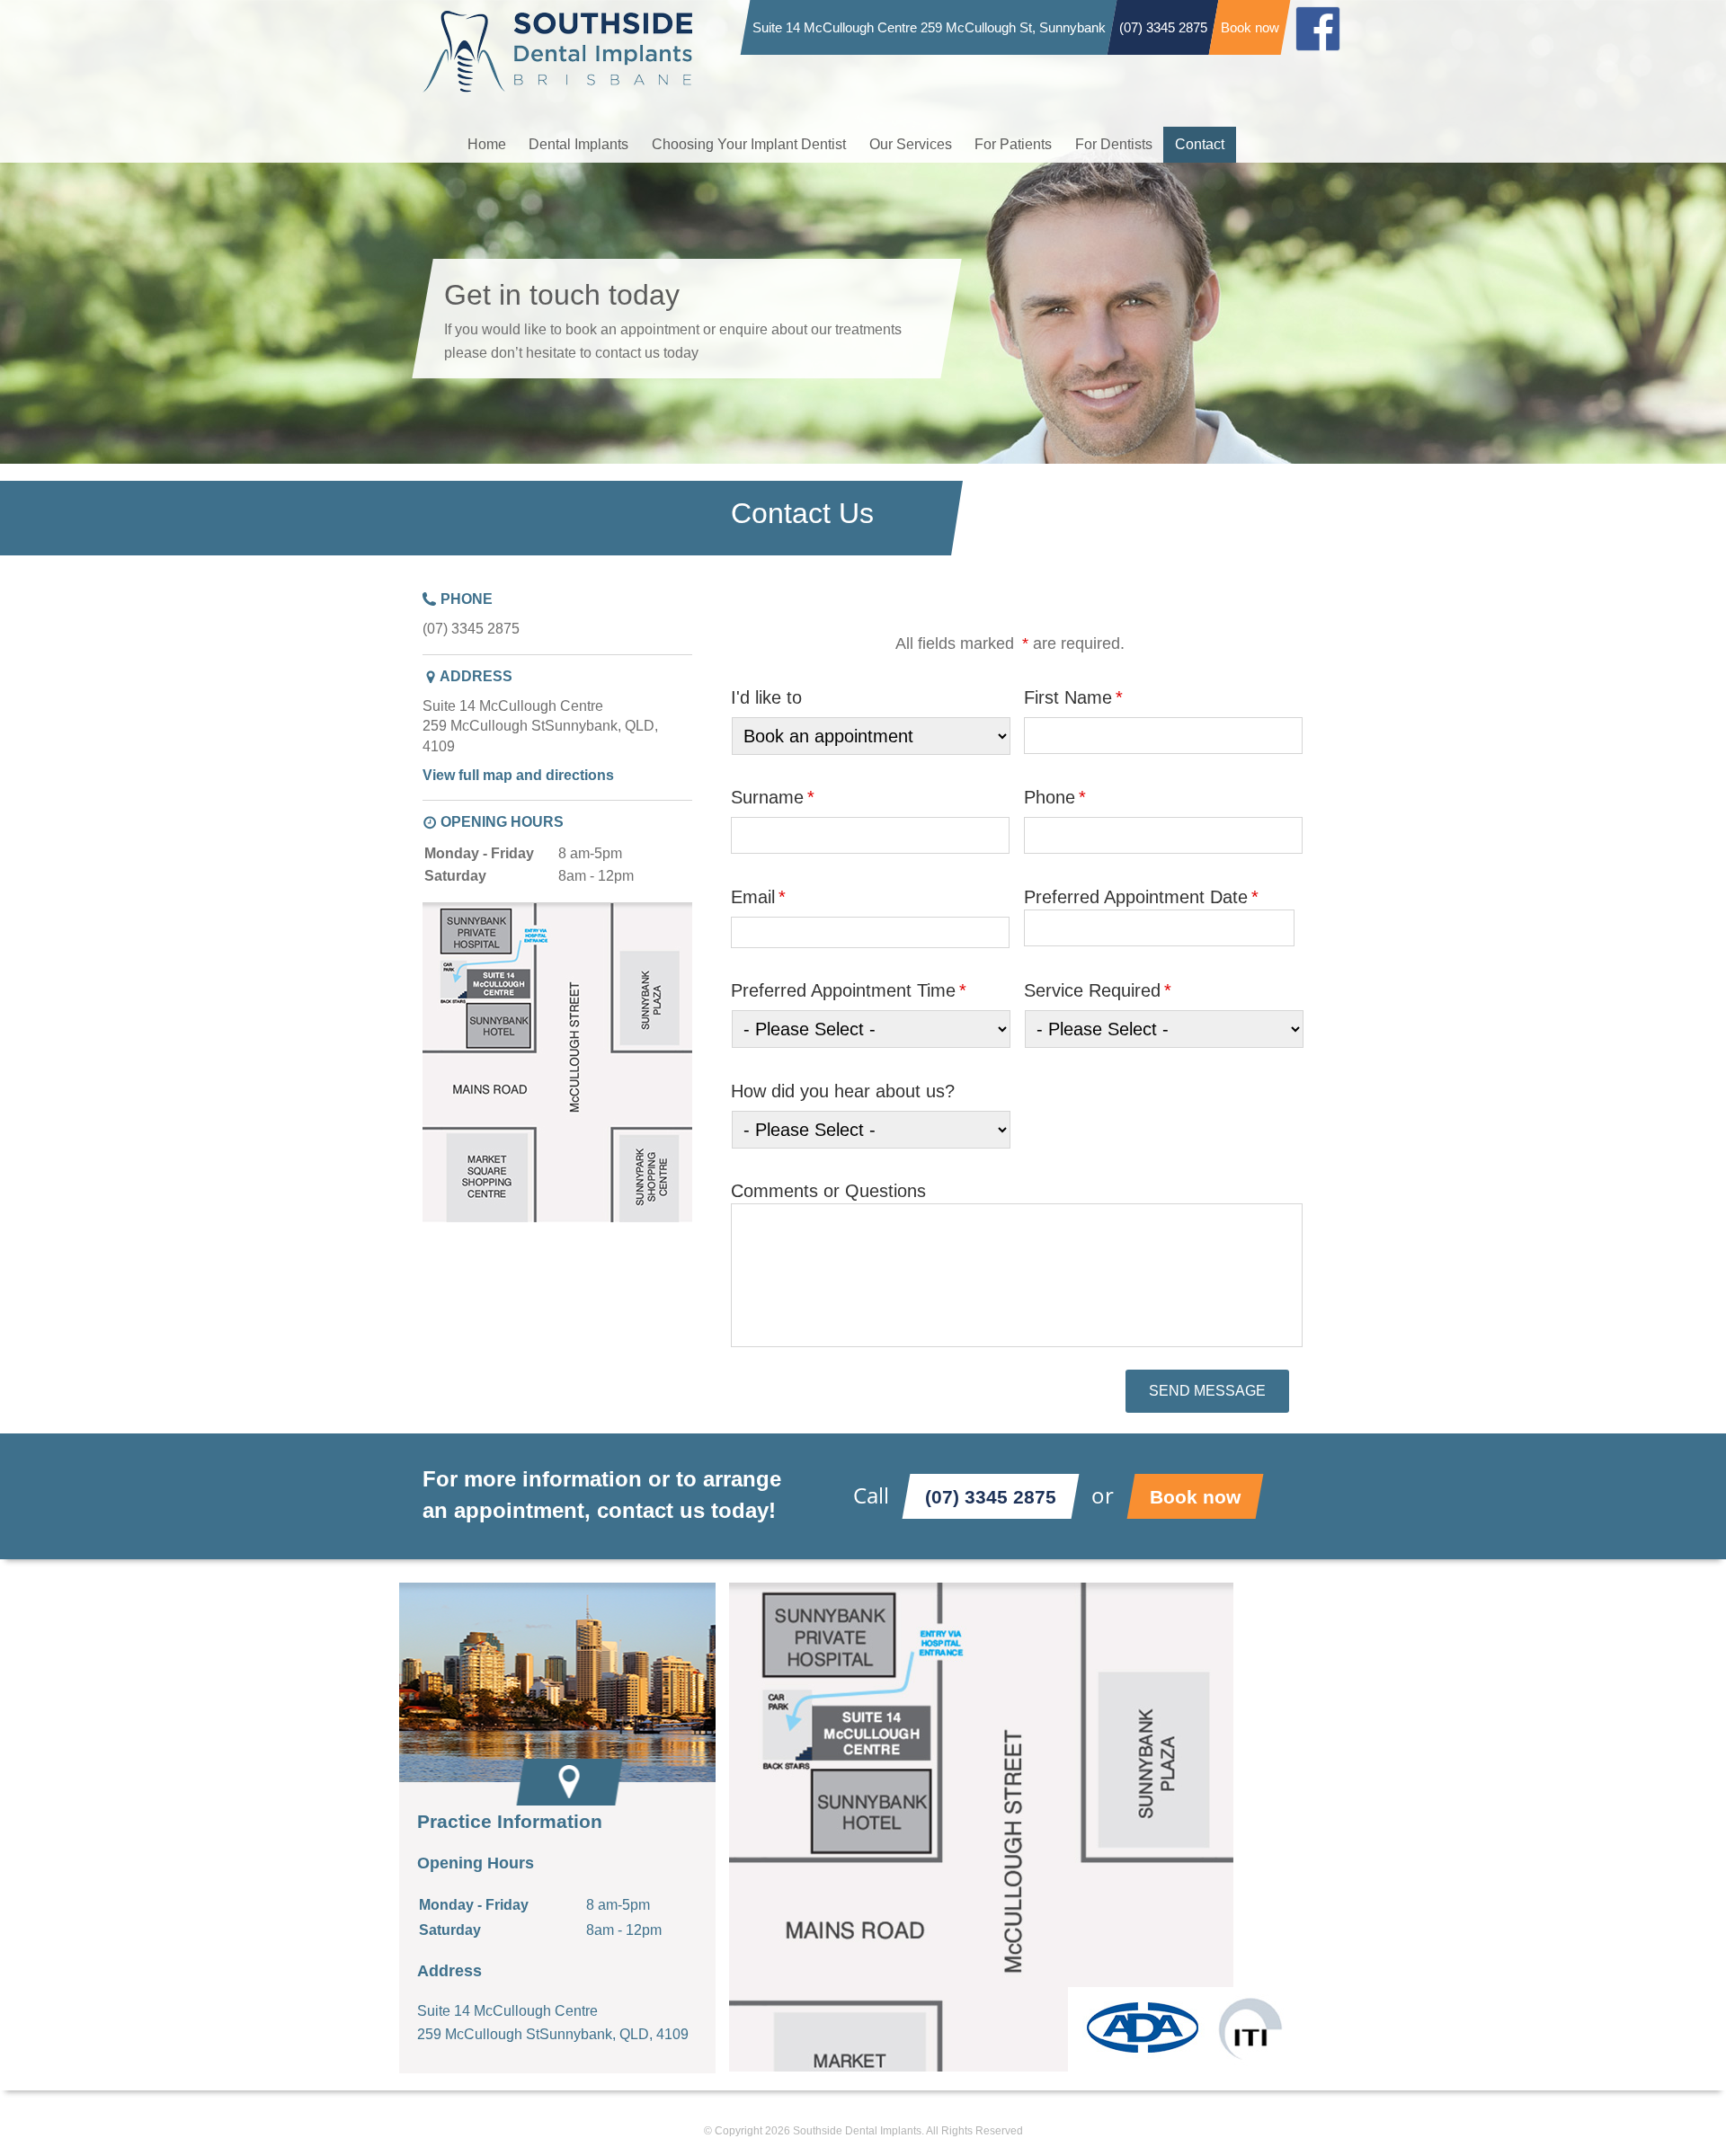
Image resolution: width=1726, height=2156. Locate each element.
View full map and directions (518, 775)
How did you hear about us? (843, 1091)
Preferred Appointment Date (1141, 897)
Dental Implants (578, 144)
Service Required (1098, 990)
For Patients (1013, 144)
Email (758, 897)
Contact (1200, 144)
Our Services (911, 144)
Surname (773, 797)
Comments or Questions (828, 1191)
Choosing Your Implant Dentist (749, 144)
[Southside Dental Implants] (557, 22)
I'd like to (766, 697)
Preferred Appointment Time (849, 990)
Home (487, 144)
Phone (1055, 797)
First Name (1073, 697)
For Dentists (1114, 144)
